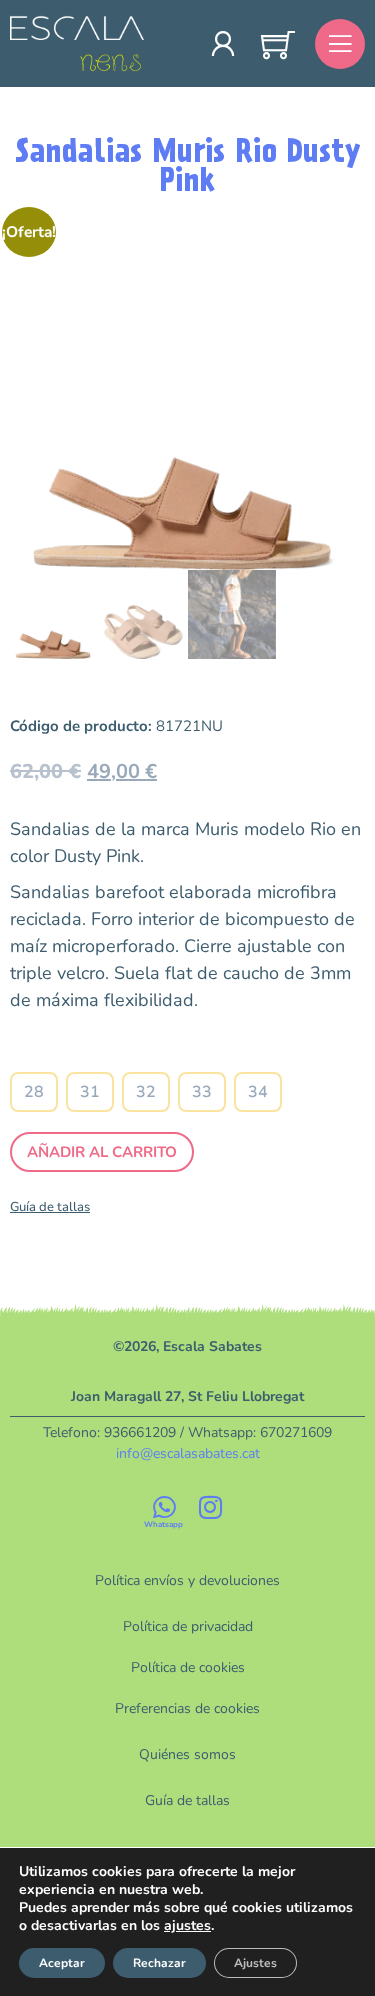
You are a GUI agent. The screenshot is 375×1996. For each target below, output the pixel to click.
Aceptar (62, 1963)
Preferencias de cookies (187, 1708)
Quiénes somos (187, 1754)
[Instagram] (211, 1507)
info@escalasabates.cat (188, 1453)
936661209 (140, 1432)
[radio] (34, 1092)
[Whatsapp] (165, 1507)
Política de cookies (188, 1667)
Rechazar (159, 1963)
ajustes (187, 1926)
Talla (146, 1054)
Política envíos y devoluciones (187, 1580)
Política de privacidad (188, 1626)
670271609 (296, 1432)
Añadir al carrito (102, 1152)
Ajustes (255, 1963)
